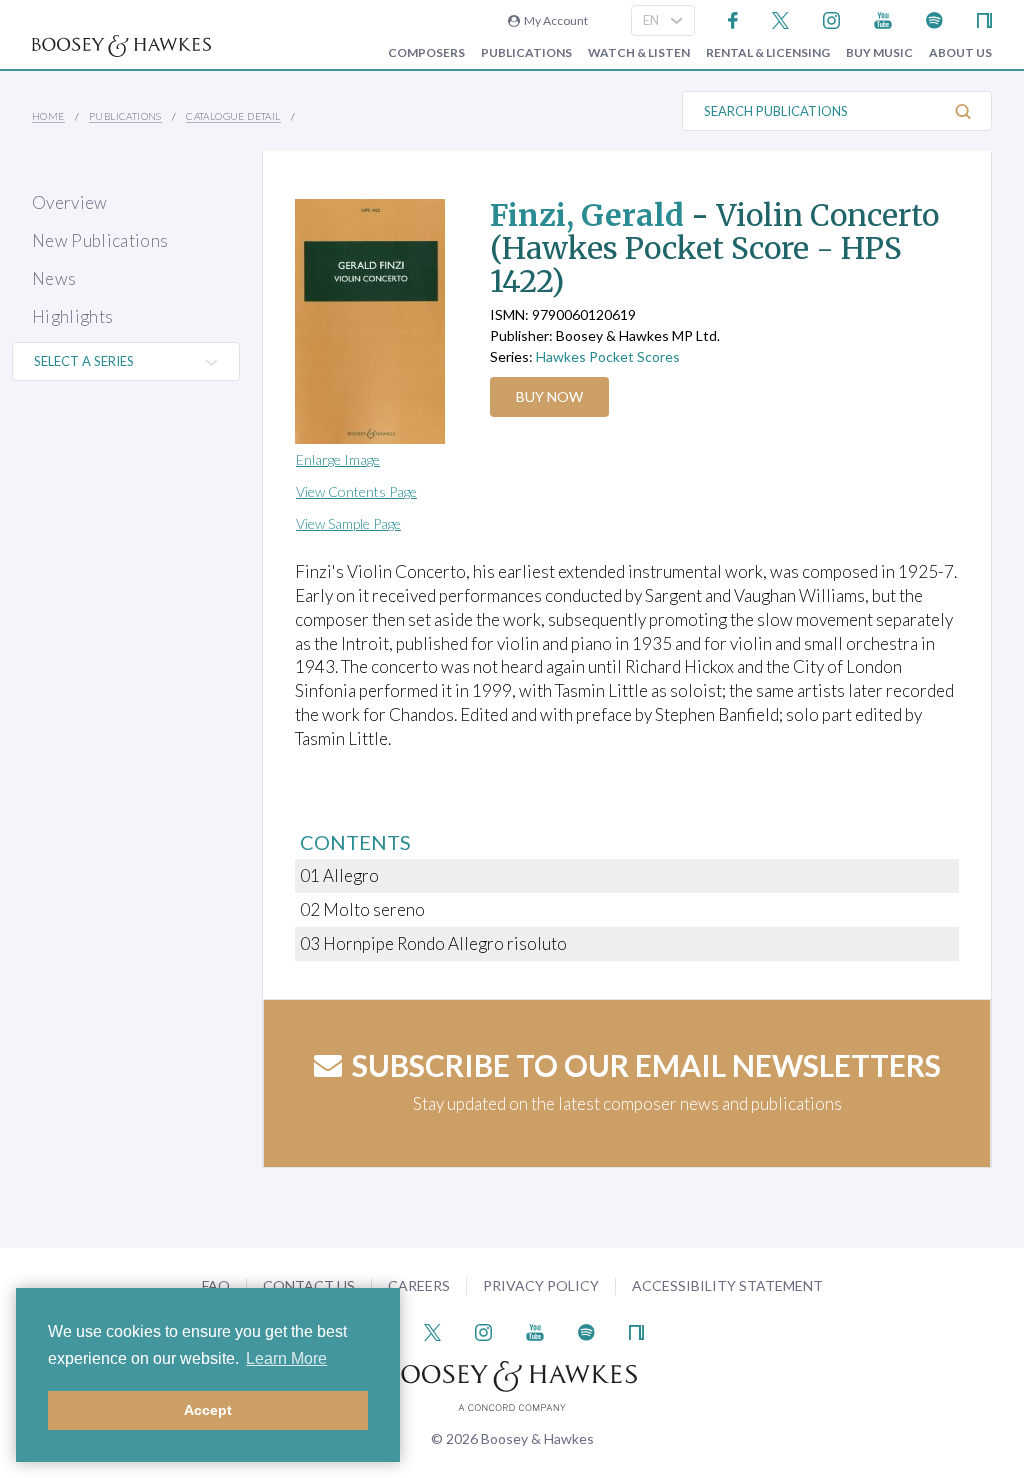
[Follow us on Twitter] (780, 18)
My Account (554, 20)
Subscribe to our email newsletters (646, 1065)
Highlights (72, 316)
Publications (526, 53)
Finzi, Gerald (587, 215)
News (54, 278)
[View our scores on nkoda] (984, 18)
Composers (426, 53)
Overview (70, 202)
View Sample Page (348, 523)
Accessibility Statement (727, 1285)
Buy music (879, 53)
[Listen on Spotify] (934, 18)
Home (48, 116)
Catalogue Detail (233, 116)
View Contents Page (356, 491)
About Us (960, 53)
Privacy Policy (541, 1285)
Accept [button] (208, 1410)
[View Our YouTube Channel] (883, 18)
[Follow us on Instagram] (831, 18)
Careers (419, 1285)
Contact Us (309, 1285)
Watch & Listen (639, 53)
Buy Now (549, 396)
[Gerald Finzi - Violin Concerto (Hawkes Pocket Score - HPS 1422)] (373, 321)
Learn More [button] (286, 1358)
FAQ (216, 1285)
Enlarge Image (338, 459)
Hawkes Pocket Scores (608, 356)
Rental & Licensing (768, 53)
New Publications (100, 240)
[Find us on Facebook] (733, 18)
